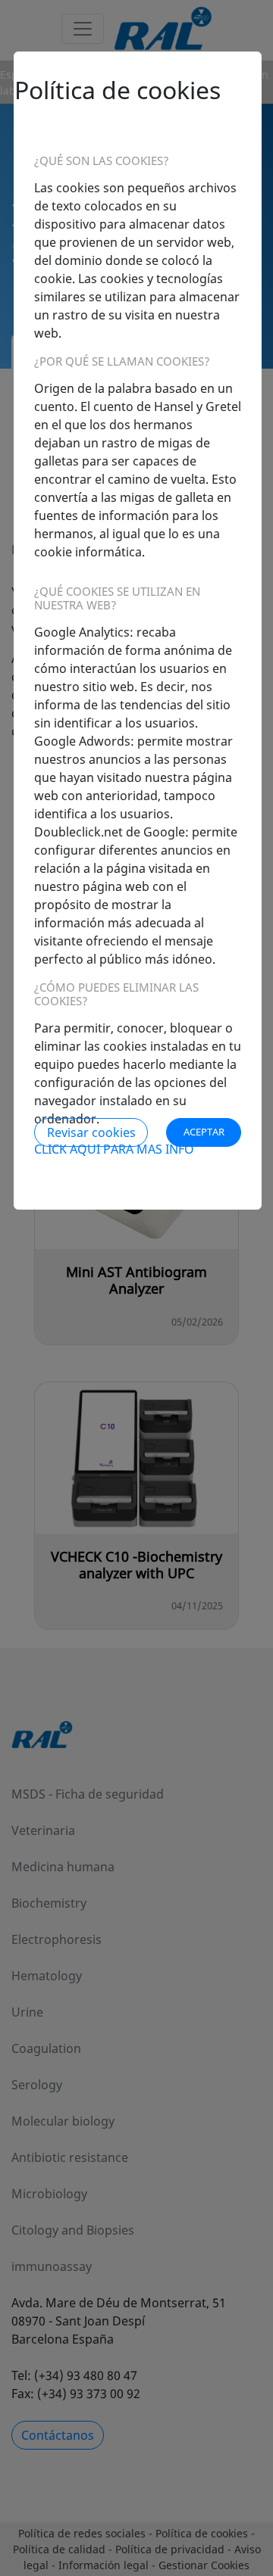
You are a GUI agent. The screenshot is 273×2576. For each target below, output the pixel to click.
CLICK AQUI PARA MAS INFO (114, 1149)
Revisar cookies (91, 1132)
